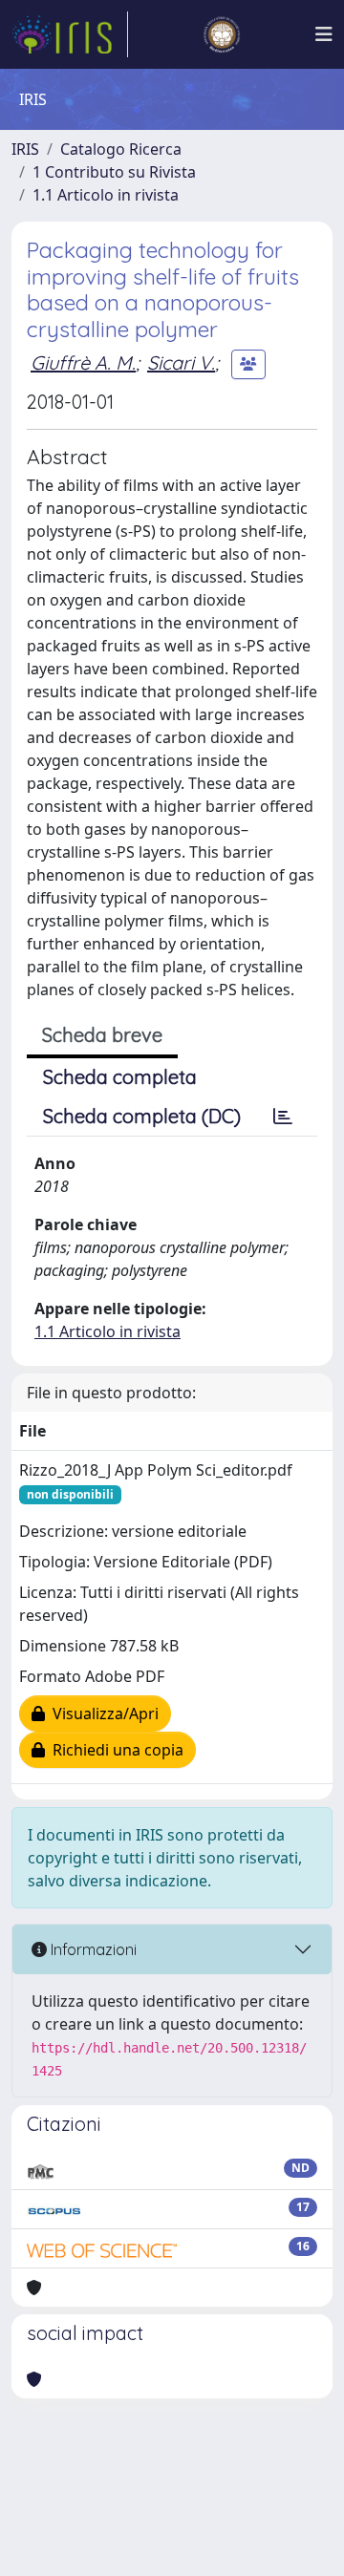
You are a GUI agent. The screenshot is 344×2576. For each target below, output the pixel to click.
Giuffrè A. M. (83, 362)
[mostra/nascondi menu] (324, 34)
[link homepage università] (222, 34)
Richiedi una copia (114, 1750)
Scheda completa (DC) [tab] (142, 1116)
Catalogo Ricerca (121, 149)
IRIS (25, 149)
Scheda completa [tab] (120, 1077)
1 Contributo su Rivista (114, 172)
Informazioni (92, 1949)
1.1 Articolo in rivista (106, 195)
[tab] (283, 1117)
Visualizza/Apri (102, 1714)
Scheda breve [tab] (102, 1035)
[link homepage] (70, 34)
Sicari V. (181, 362)
